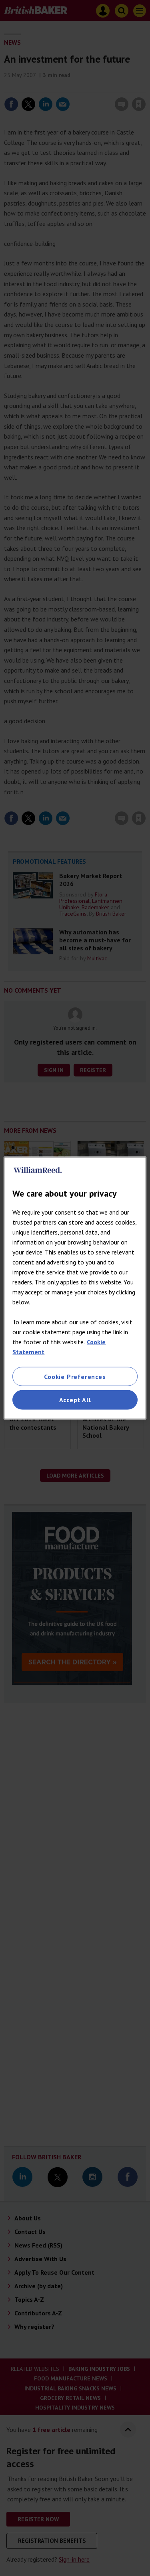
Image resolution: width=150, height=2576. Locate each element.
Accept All (75, 1400)
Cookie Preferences (75, 1377)
